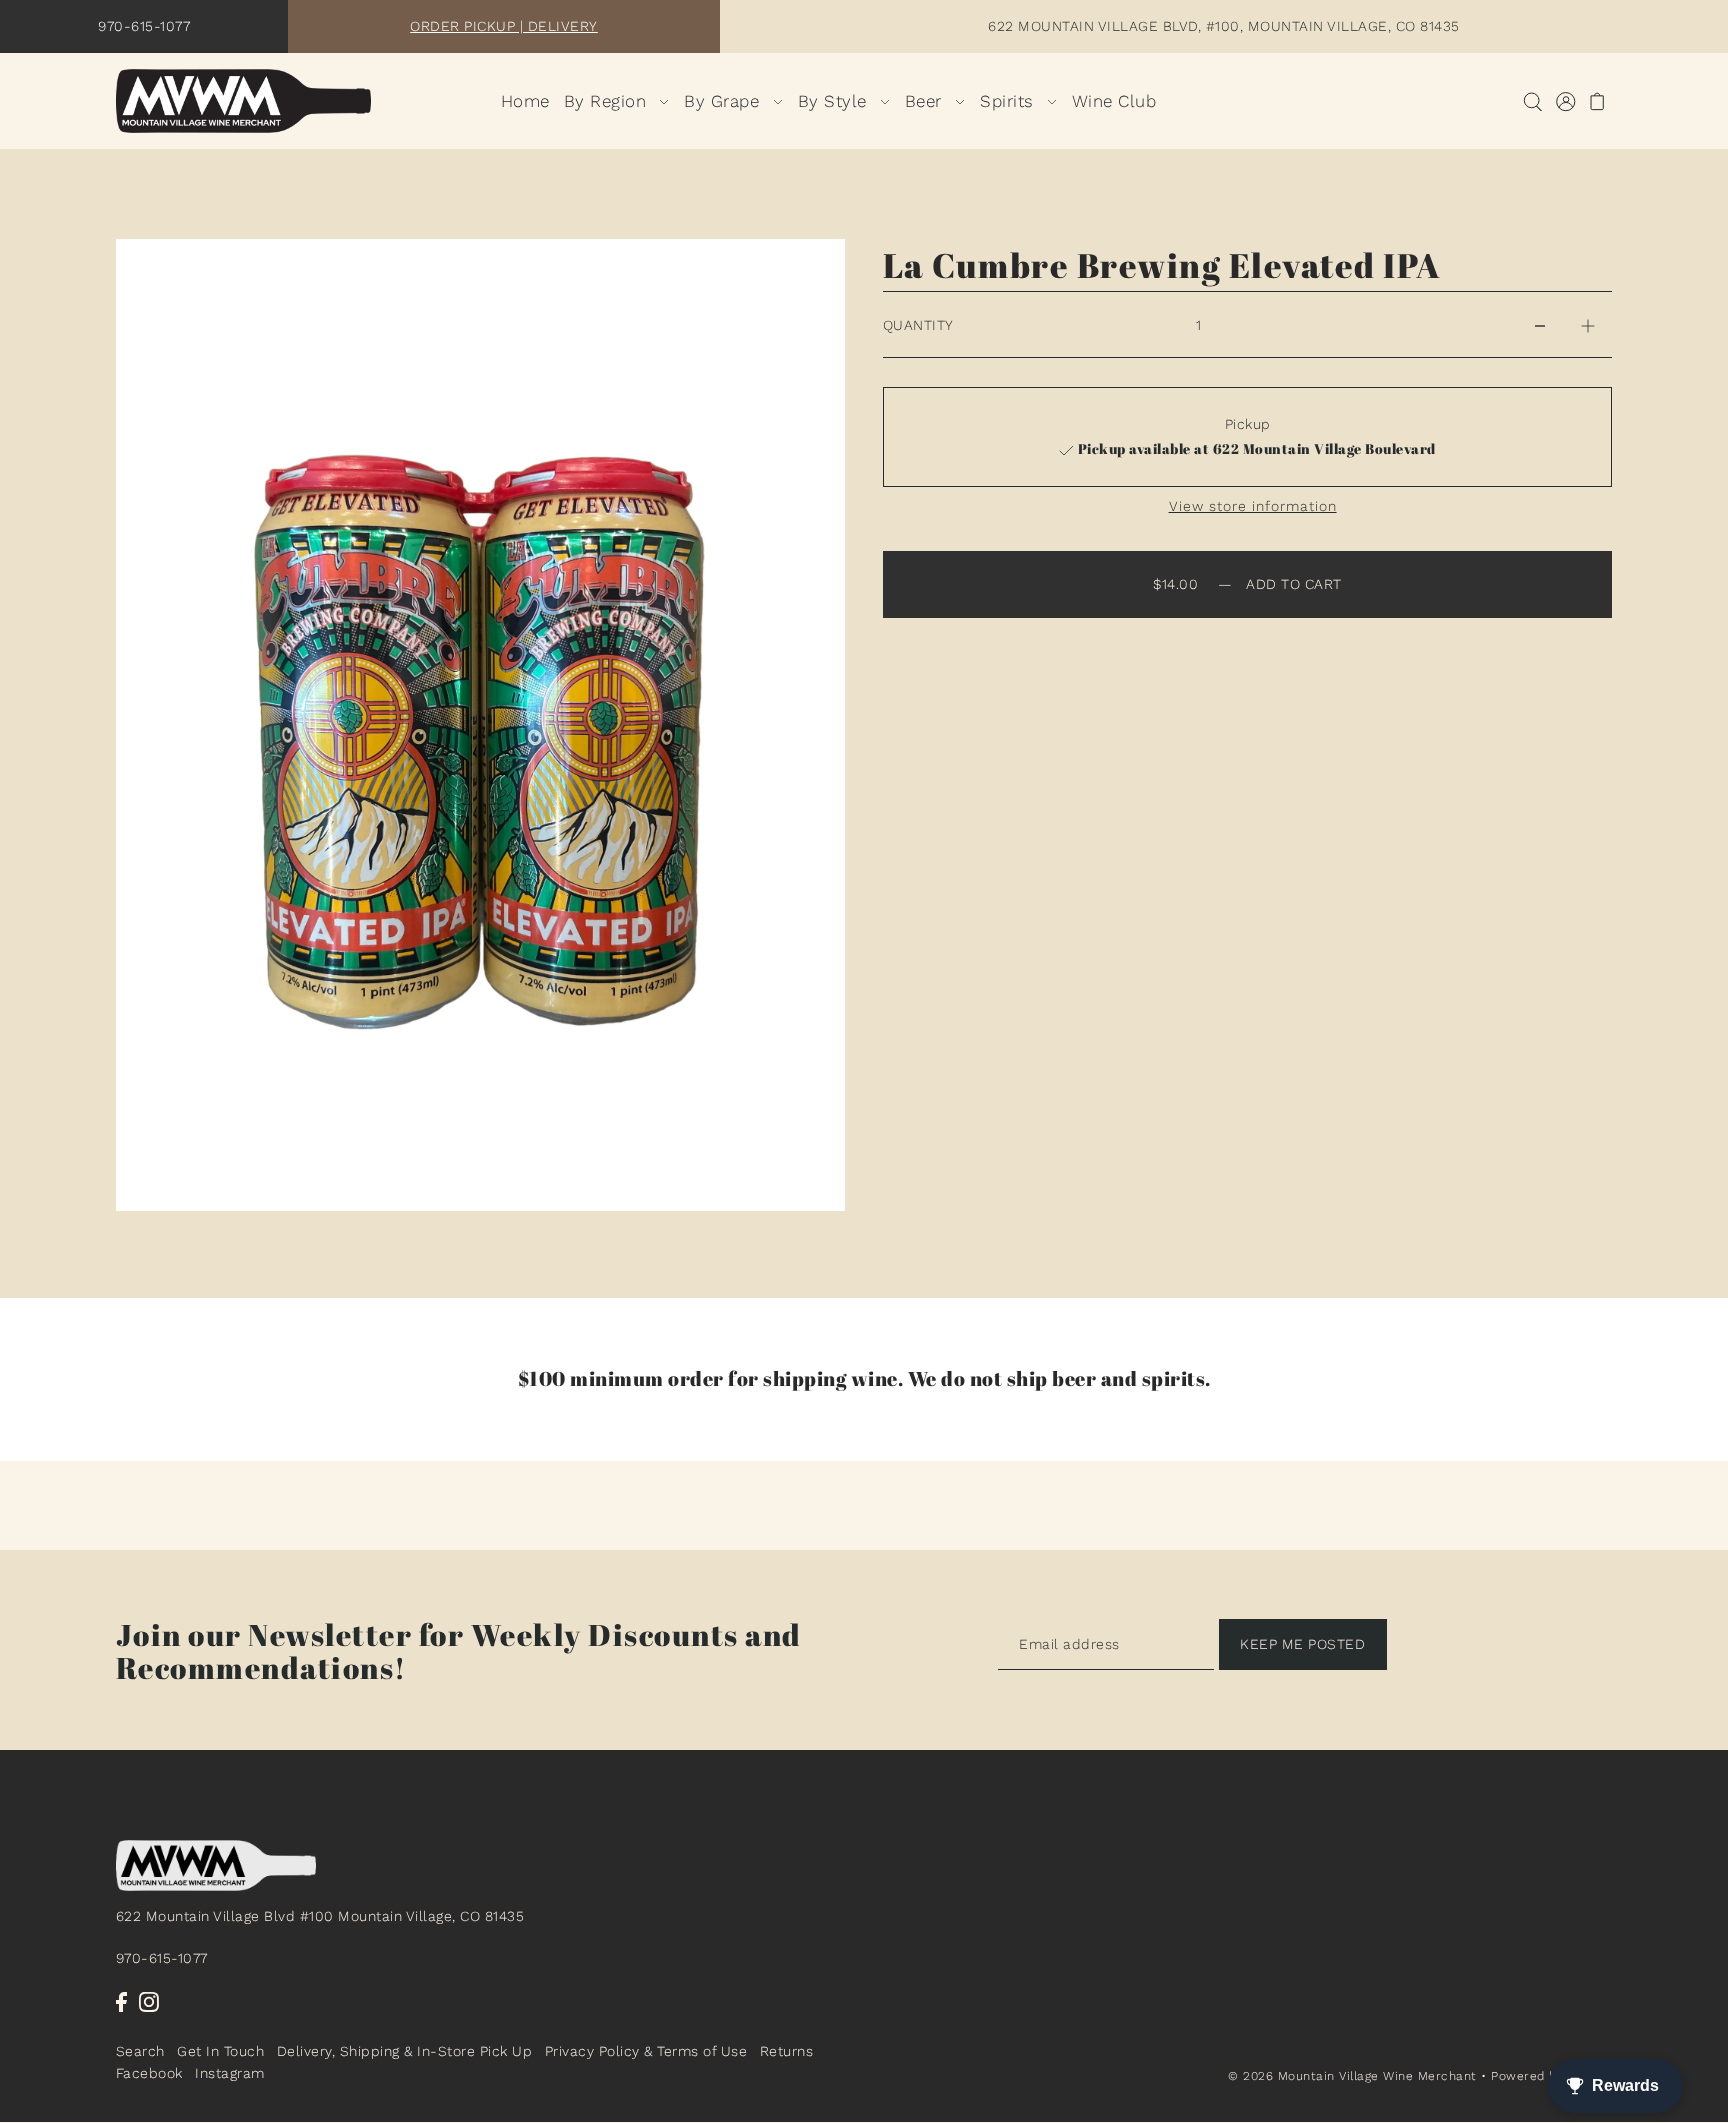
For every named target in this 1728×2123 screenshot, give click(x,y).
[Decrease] (1540, 325)
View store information (1253, 506)
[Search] (1533, 101)
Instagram (230, 2074)
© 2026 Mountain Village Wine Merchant (1352, 2076)
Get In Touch (220, 2051)
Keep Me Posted (1302, 1644)
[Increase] (1588, 325)
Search (140, 2051)
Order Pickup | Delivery (504, 26)
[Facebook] (121, 2002)
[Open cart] (1598, 101)
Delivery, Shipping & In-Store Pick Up (405, 2051)
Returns (787, 2051)
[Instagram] (149, 2002)
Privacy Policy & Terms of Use (646, 2051)
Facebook (149, 2074)
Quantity (918, 325)
